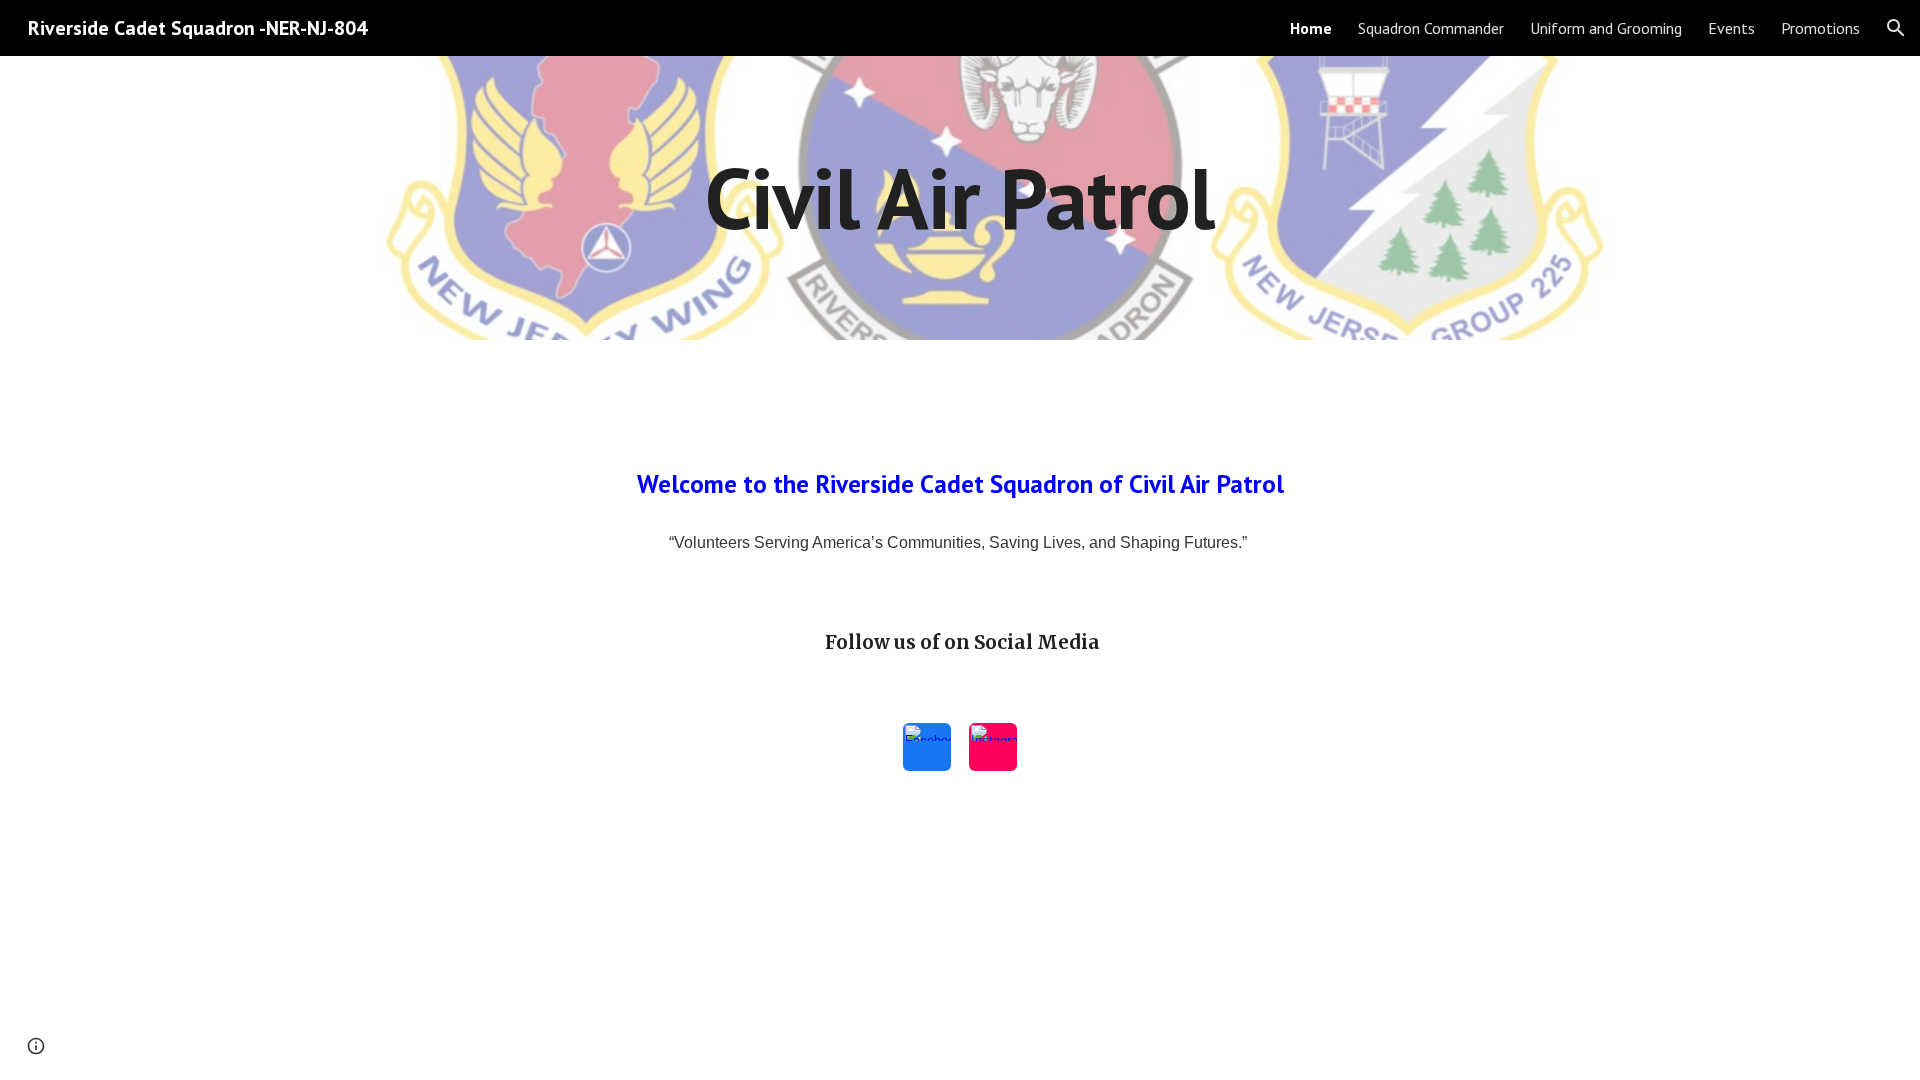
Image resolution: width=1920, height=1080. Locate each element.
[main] (959, 197)
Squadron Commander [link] (1431, 28)
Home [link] (1311, 28)
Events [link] (1731, 28)
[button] (1896, 28)
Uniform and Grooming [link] (1606, 28)
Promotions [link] (1820, 28)
